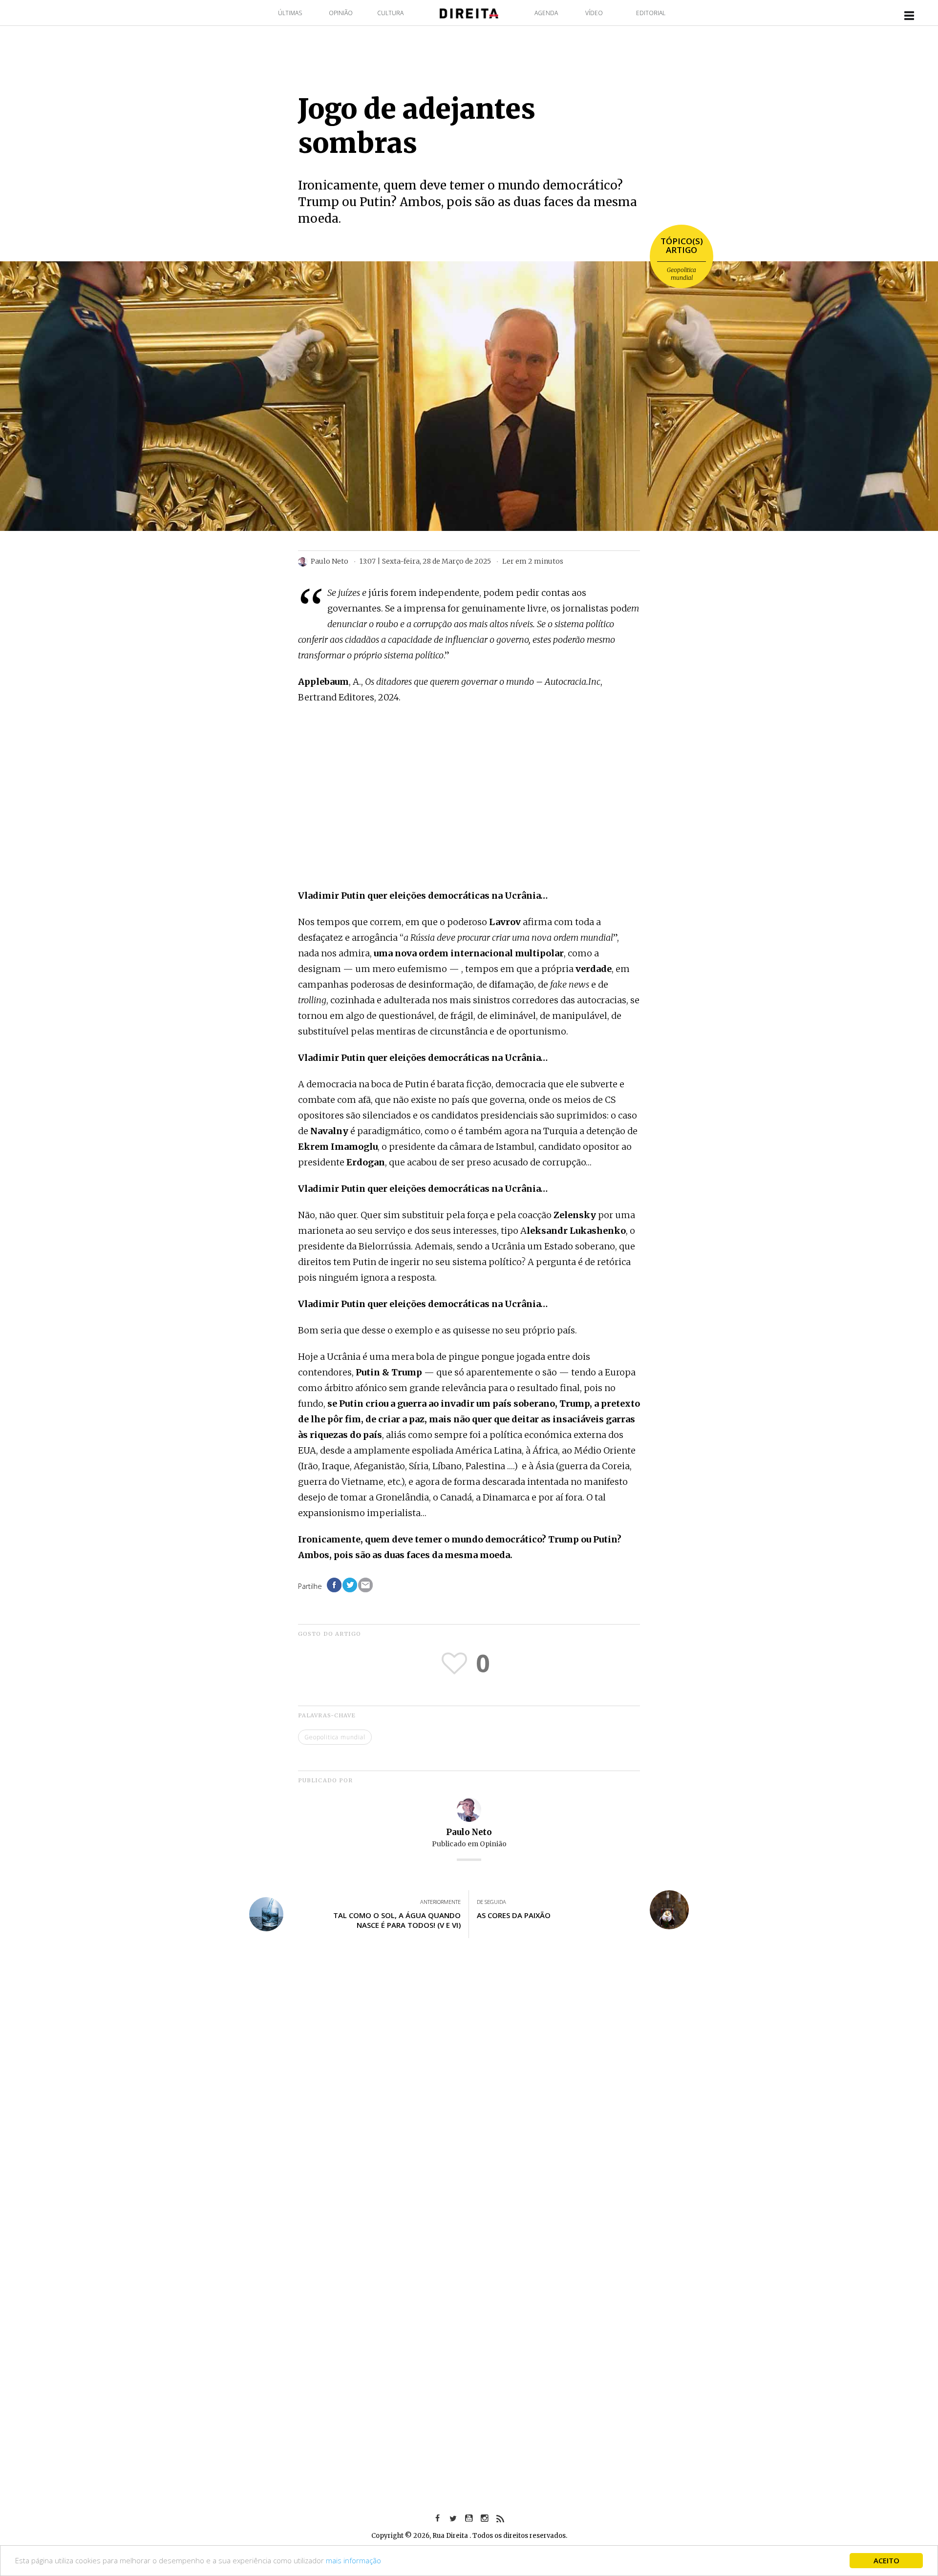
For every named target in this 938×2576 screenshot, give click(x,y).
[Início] (469, 12)
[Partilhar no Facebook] (334, 1585)
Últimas (290, 13)
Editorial (651, 13)
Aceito (886, 2560)
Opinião (341, 13)
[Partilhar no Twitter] (350, 1585)
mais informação (353, 2560)
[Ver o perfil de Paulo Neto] (469, 1809)
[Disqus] (469, 2090)
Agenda (546, 13)
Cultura (390, 13)
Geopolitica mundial (682, 274)
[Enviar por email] (365, 1585)
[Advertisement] (469, 811)
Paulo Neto (469, 1832)
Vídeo (594, 13)
